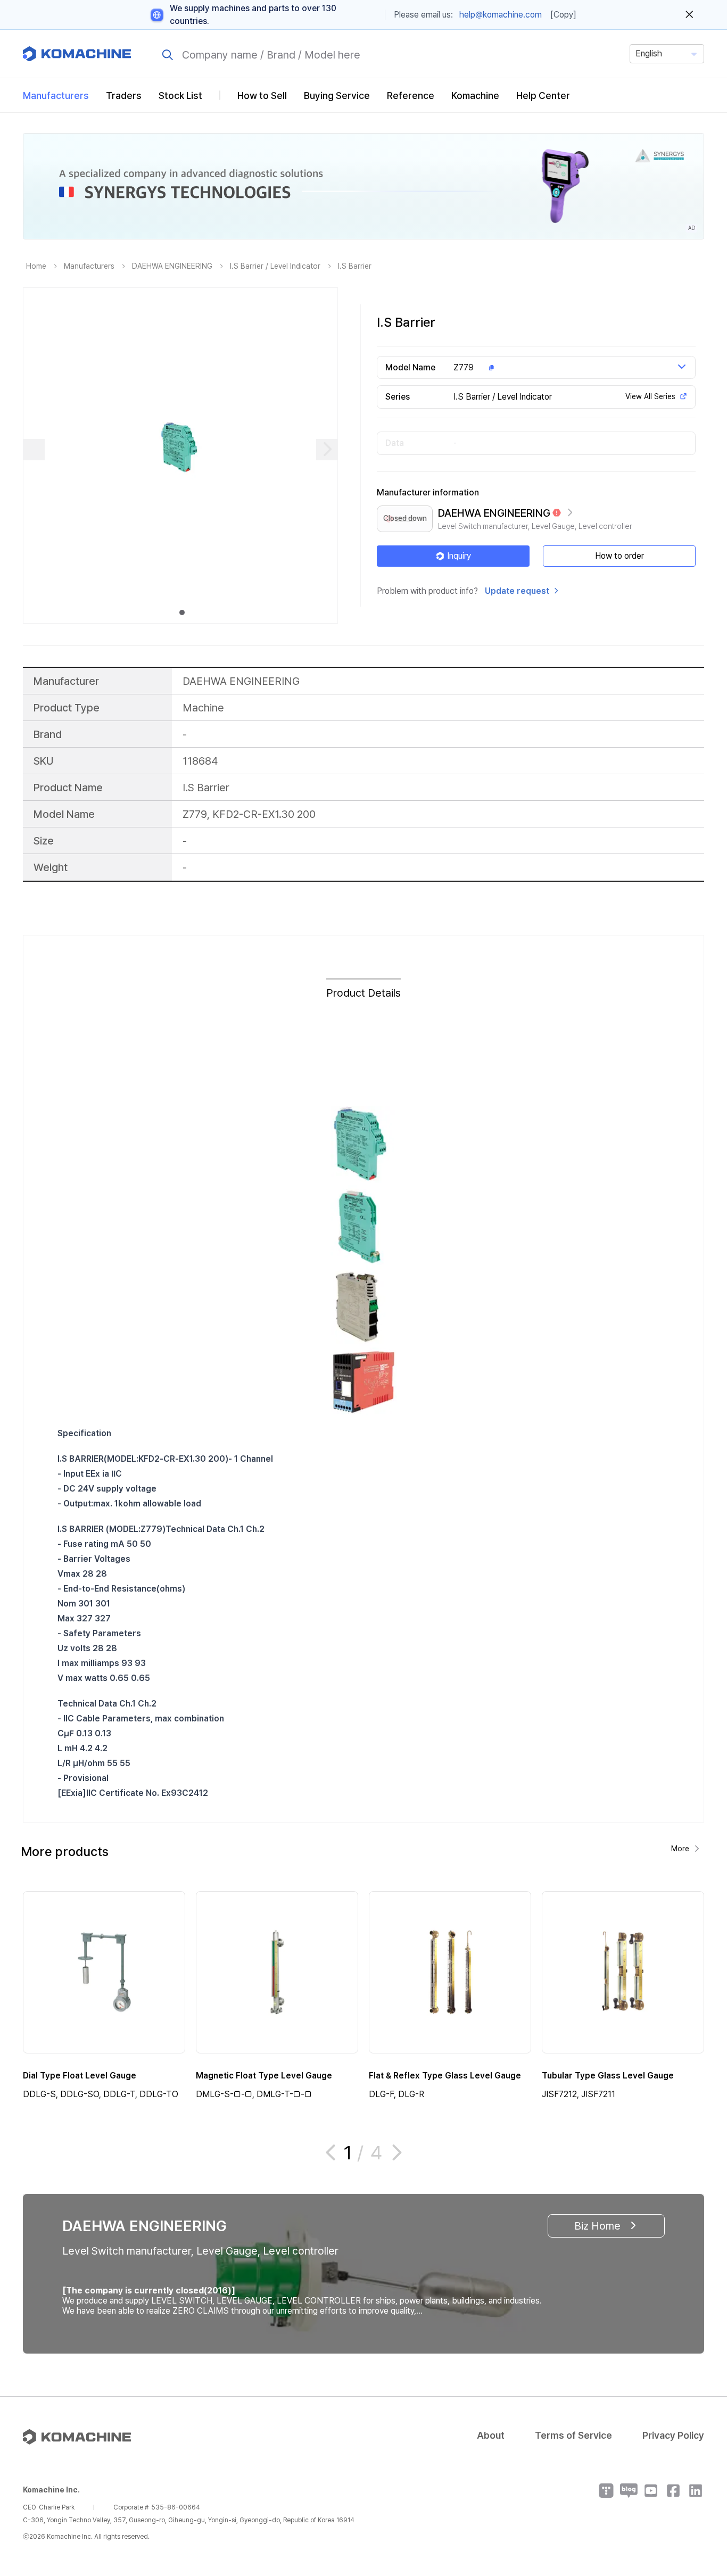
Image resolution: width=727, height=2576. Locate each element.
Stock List (180, 96)
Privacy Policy (673, 2435)
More (680, 1849)
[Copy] (563, 15)
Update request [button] (517, 591)
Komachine (475, 96)
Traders (124, 96)
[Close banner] (689, 15)
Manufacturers (56, 96)
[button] (699, 2485)
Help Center (543, 96)
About (491, 2435)
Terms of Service (573, 2435)
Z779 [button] (464, 367)
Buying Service (337, 96)
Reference (411, 96)
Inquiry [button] (459, 556)
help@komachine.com (501, 15)
